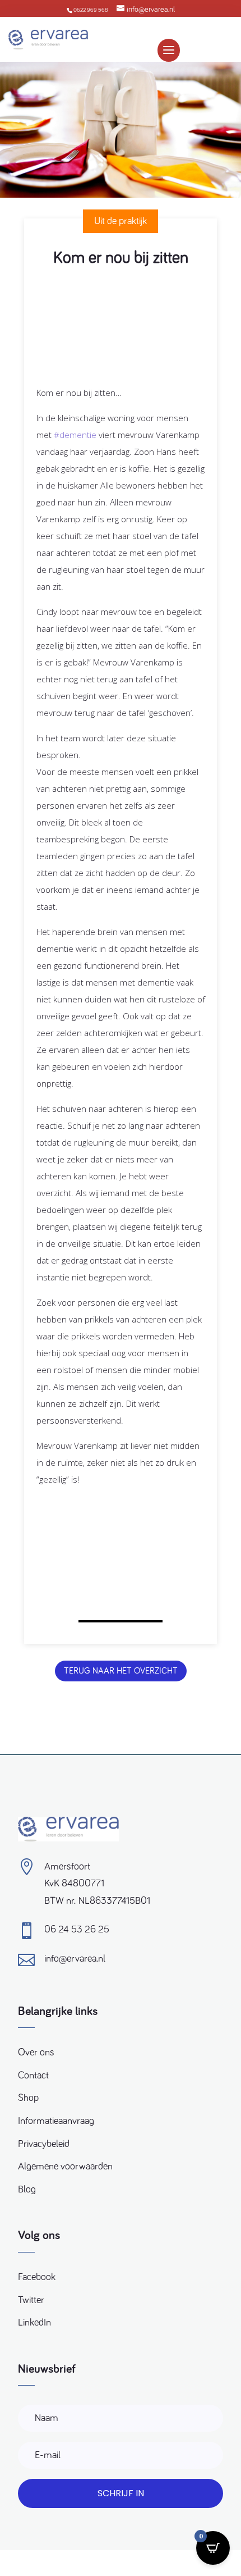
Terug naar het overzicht (121, 1671)
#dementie (75, 435)
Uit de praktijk (121, 221)
